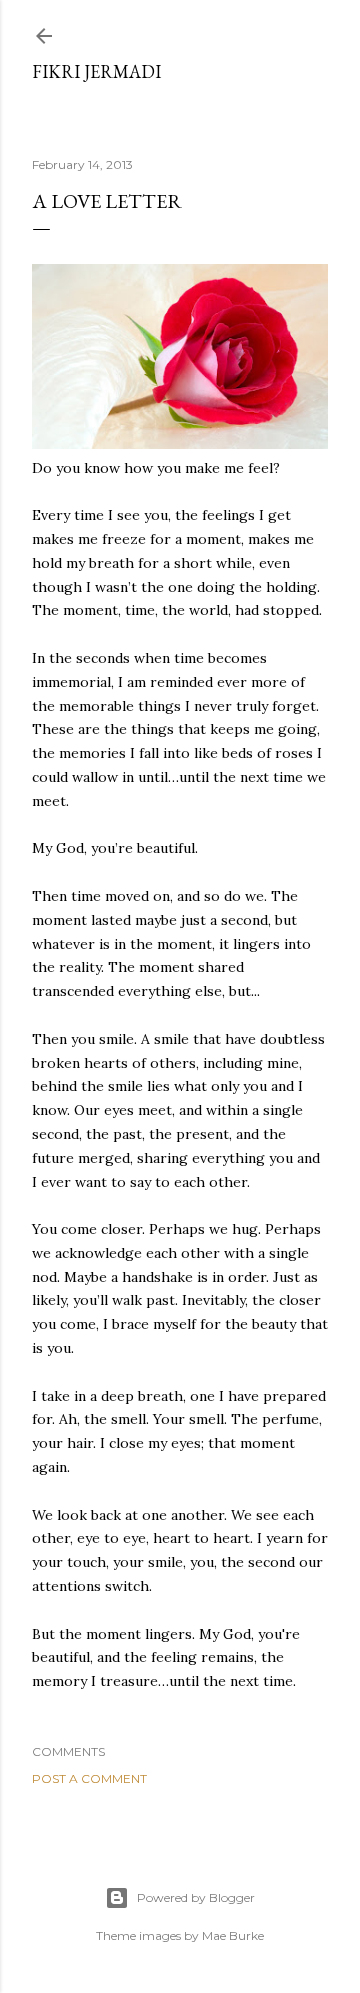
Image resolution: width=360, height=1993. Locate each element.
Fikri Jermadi (96, 71)
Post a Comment (89, 1778)
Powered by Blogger (196, 1897)
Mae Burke (233, 1935)
